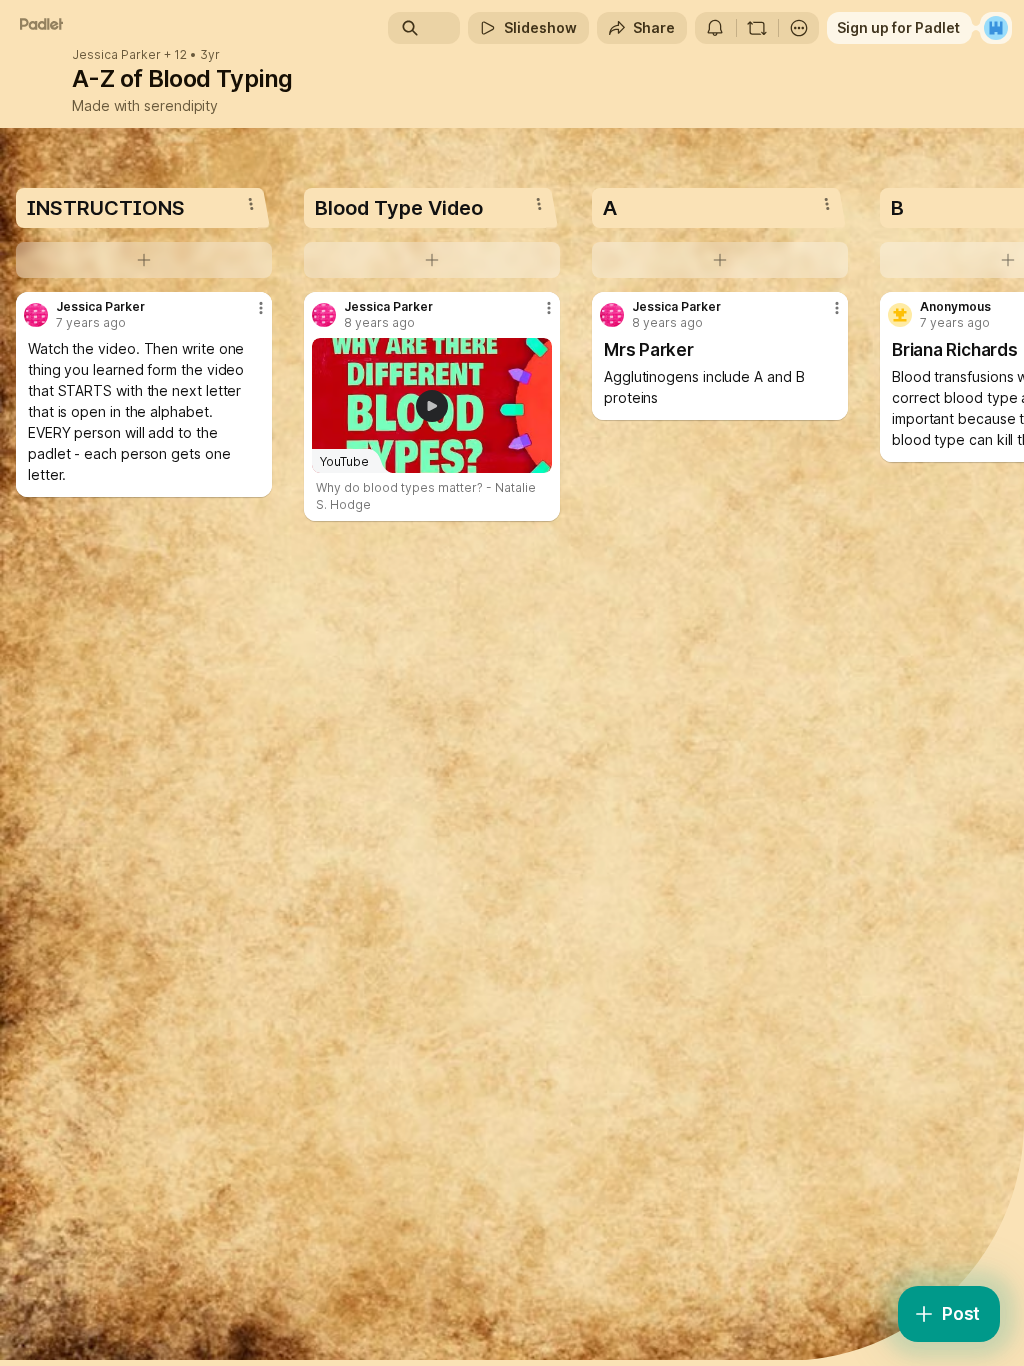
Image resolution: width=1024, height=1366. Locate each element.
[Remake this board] (757, 28)
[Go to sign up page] (996, 28)
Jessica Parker (116, 55)
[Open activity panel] (715, 28)
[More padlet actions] (799, 28)
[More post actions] (248, 316)
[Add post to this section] (144, 260)
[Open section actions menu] (251, 204)
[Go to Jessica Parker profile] (36, 315)
